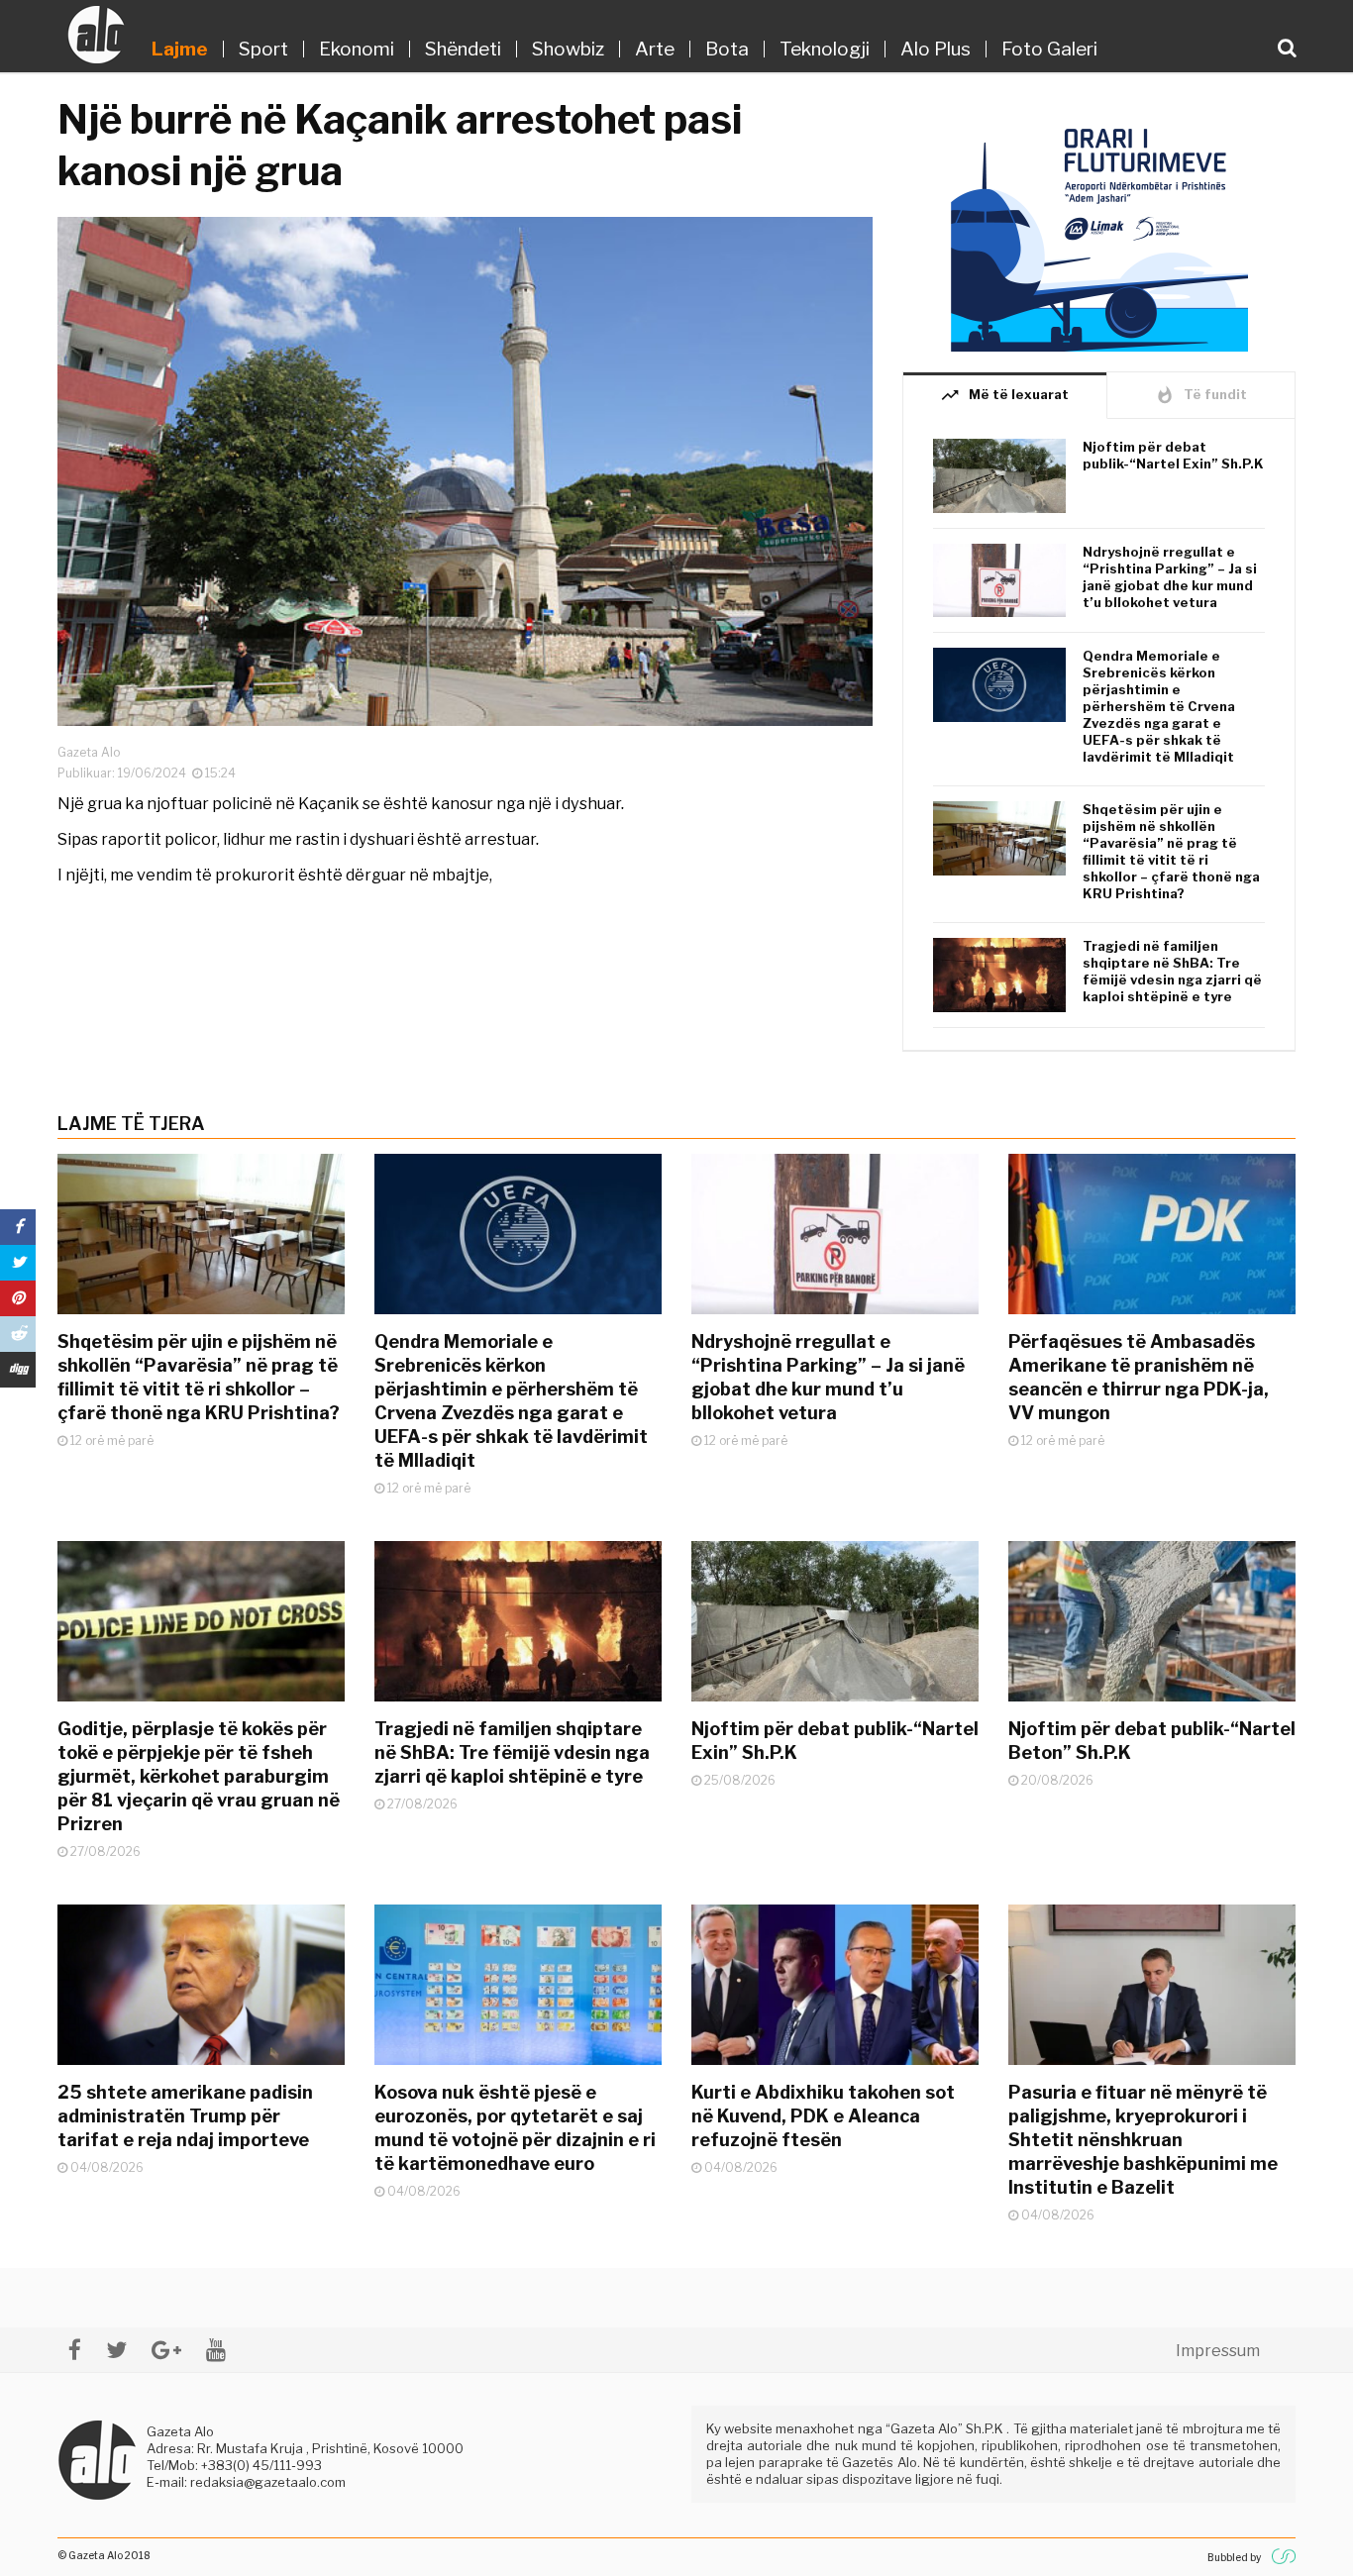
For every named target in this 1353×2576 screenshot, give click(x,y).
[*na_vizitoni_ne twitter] (116, 2350)
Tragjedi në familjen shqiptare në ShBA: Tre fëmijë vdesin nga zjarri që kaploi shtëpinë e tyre (1172, 971)
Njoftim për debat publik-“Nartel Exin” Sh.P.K (1173, 455)
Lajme (180, 49)
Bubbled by (1234, 2557)
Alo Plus (936, 49)
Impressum (1218, 2351)
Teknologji (825, 49)
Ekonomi (357, 49)
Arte (655, 49)
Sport (263, 49)
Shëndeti (463, 49)
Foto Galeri (1049, 49)
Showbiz (568, 49)
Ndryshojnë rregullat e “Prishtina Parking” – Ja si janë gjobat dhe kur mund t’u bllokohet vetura (1170, 577)
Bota (727, 49)
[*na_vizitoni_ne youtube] (216, 2350)
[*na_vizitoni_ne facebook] (75, 2350)
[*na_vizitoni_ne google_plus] (166, 2350)
